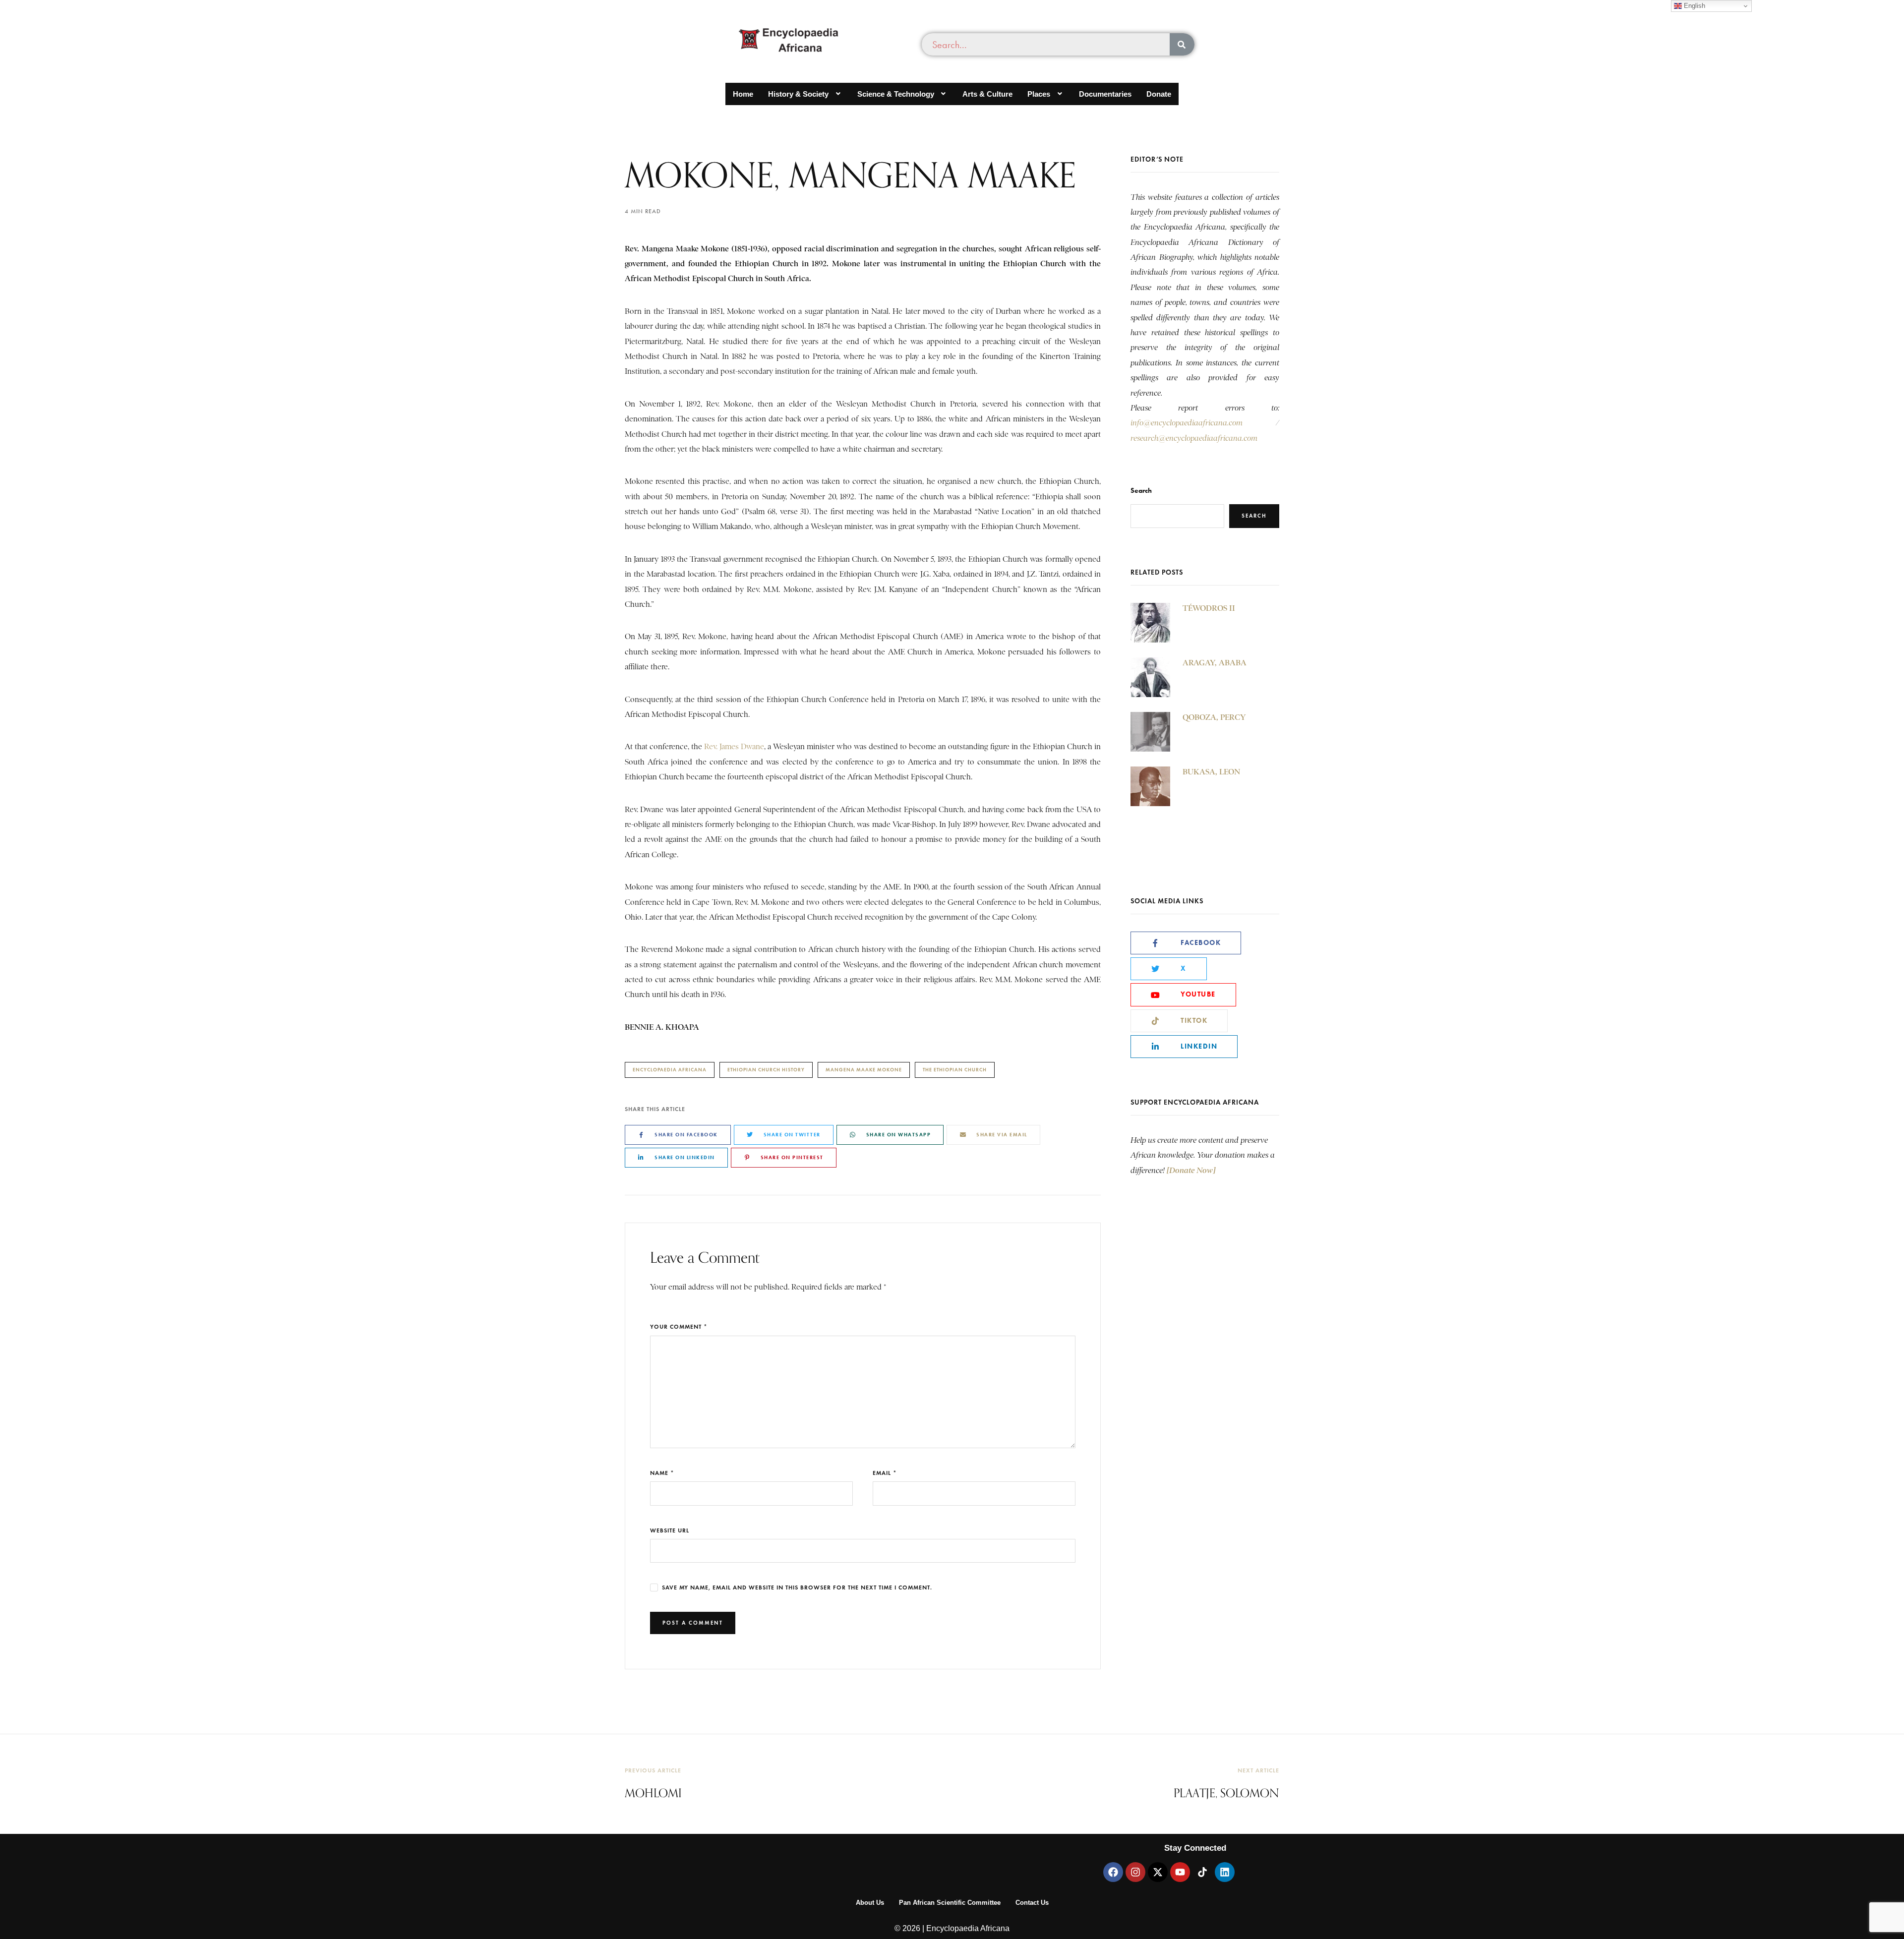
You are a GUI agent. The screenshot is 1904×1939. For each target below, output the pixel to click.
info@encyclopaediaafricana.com (1187, 423)
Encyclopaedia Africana (670, 1070)
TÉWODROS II (1209, 608)
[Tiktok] (1202, 1872)
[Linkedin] (1225, 1872)
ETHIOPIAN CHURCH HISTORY (766, 1070)
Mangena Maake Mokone (864, 1070)
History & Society (798, 94)
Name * (662, 1473)
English (1694, 6)
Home (743, 94)
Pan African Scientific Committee (950, 1903)
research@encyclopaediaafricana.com (1194, 438)
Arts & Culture (987, 94)
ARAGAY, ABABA (1215, 663)
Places (1039, 94)
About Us (870, 1903)
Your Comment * (679, 1326)
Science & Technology (896, 94)
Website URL (670, 1530)
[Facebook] (1113, 1872)
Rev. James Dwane (734, 747)
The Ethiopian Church (955, 1070)
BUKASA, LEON (1211, 772)
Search (1141, 491)
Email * (885, 1473)
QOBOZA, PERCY (1214, 717)
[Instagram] (1135, 1872)
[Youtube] (1180, 1872)
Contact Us (1032, 1903)
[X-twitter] (1158, 1872)
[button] (805, 94)
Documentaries (1105, 94)
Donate (1159, 94)
